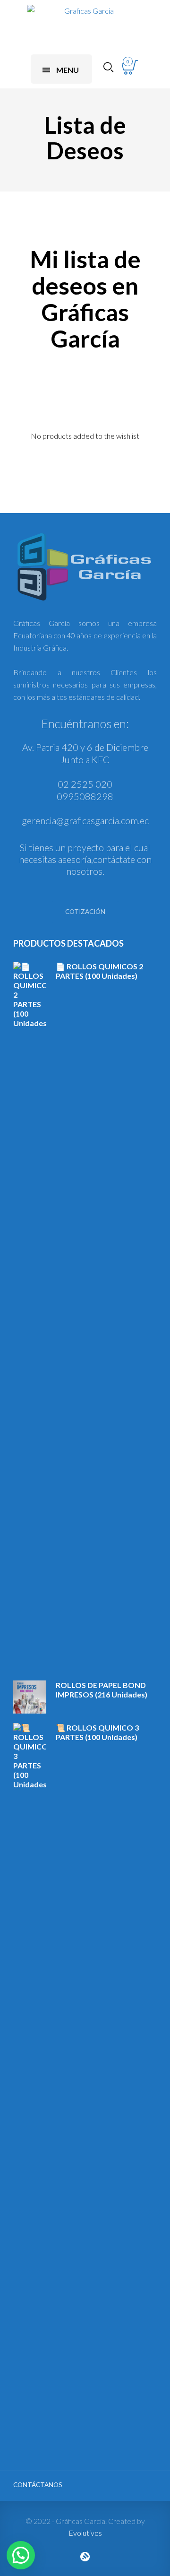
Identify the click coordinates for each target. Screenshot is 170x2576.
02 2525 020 (85, 784)
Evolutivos (85, 2533)
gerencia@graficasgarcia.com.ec (85, 820)
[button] (21, 2555)
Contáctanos (38, 2485)
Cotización (85, 912)
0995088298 (85, 796)
